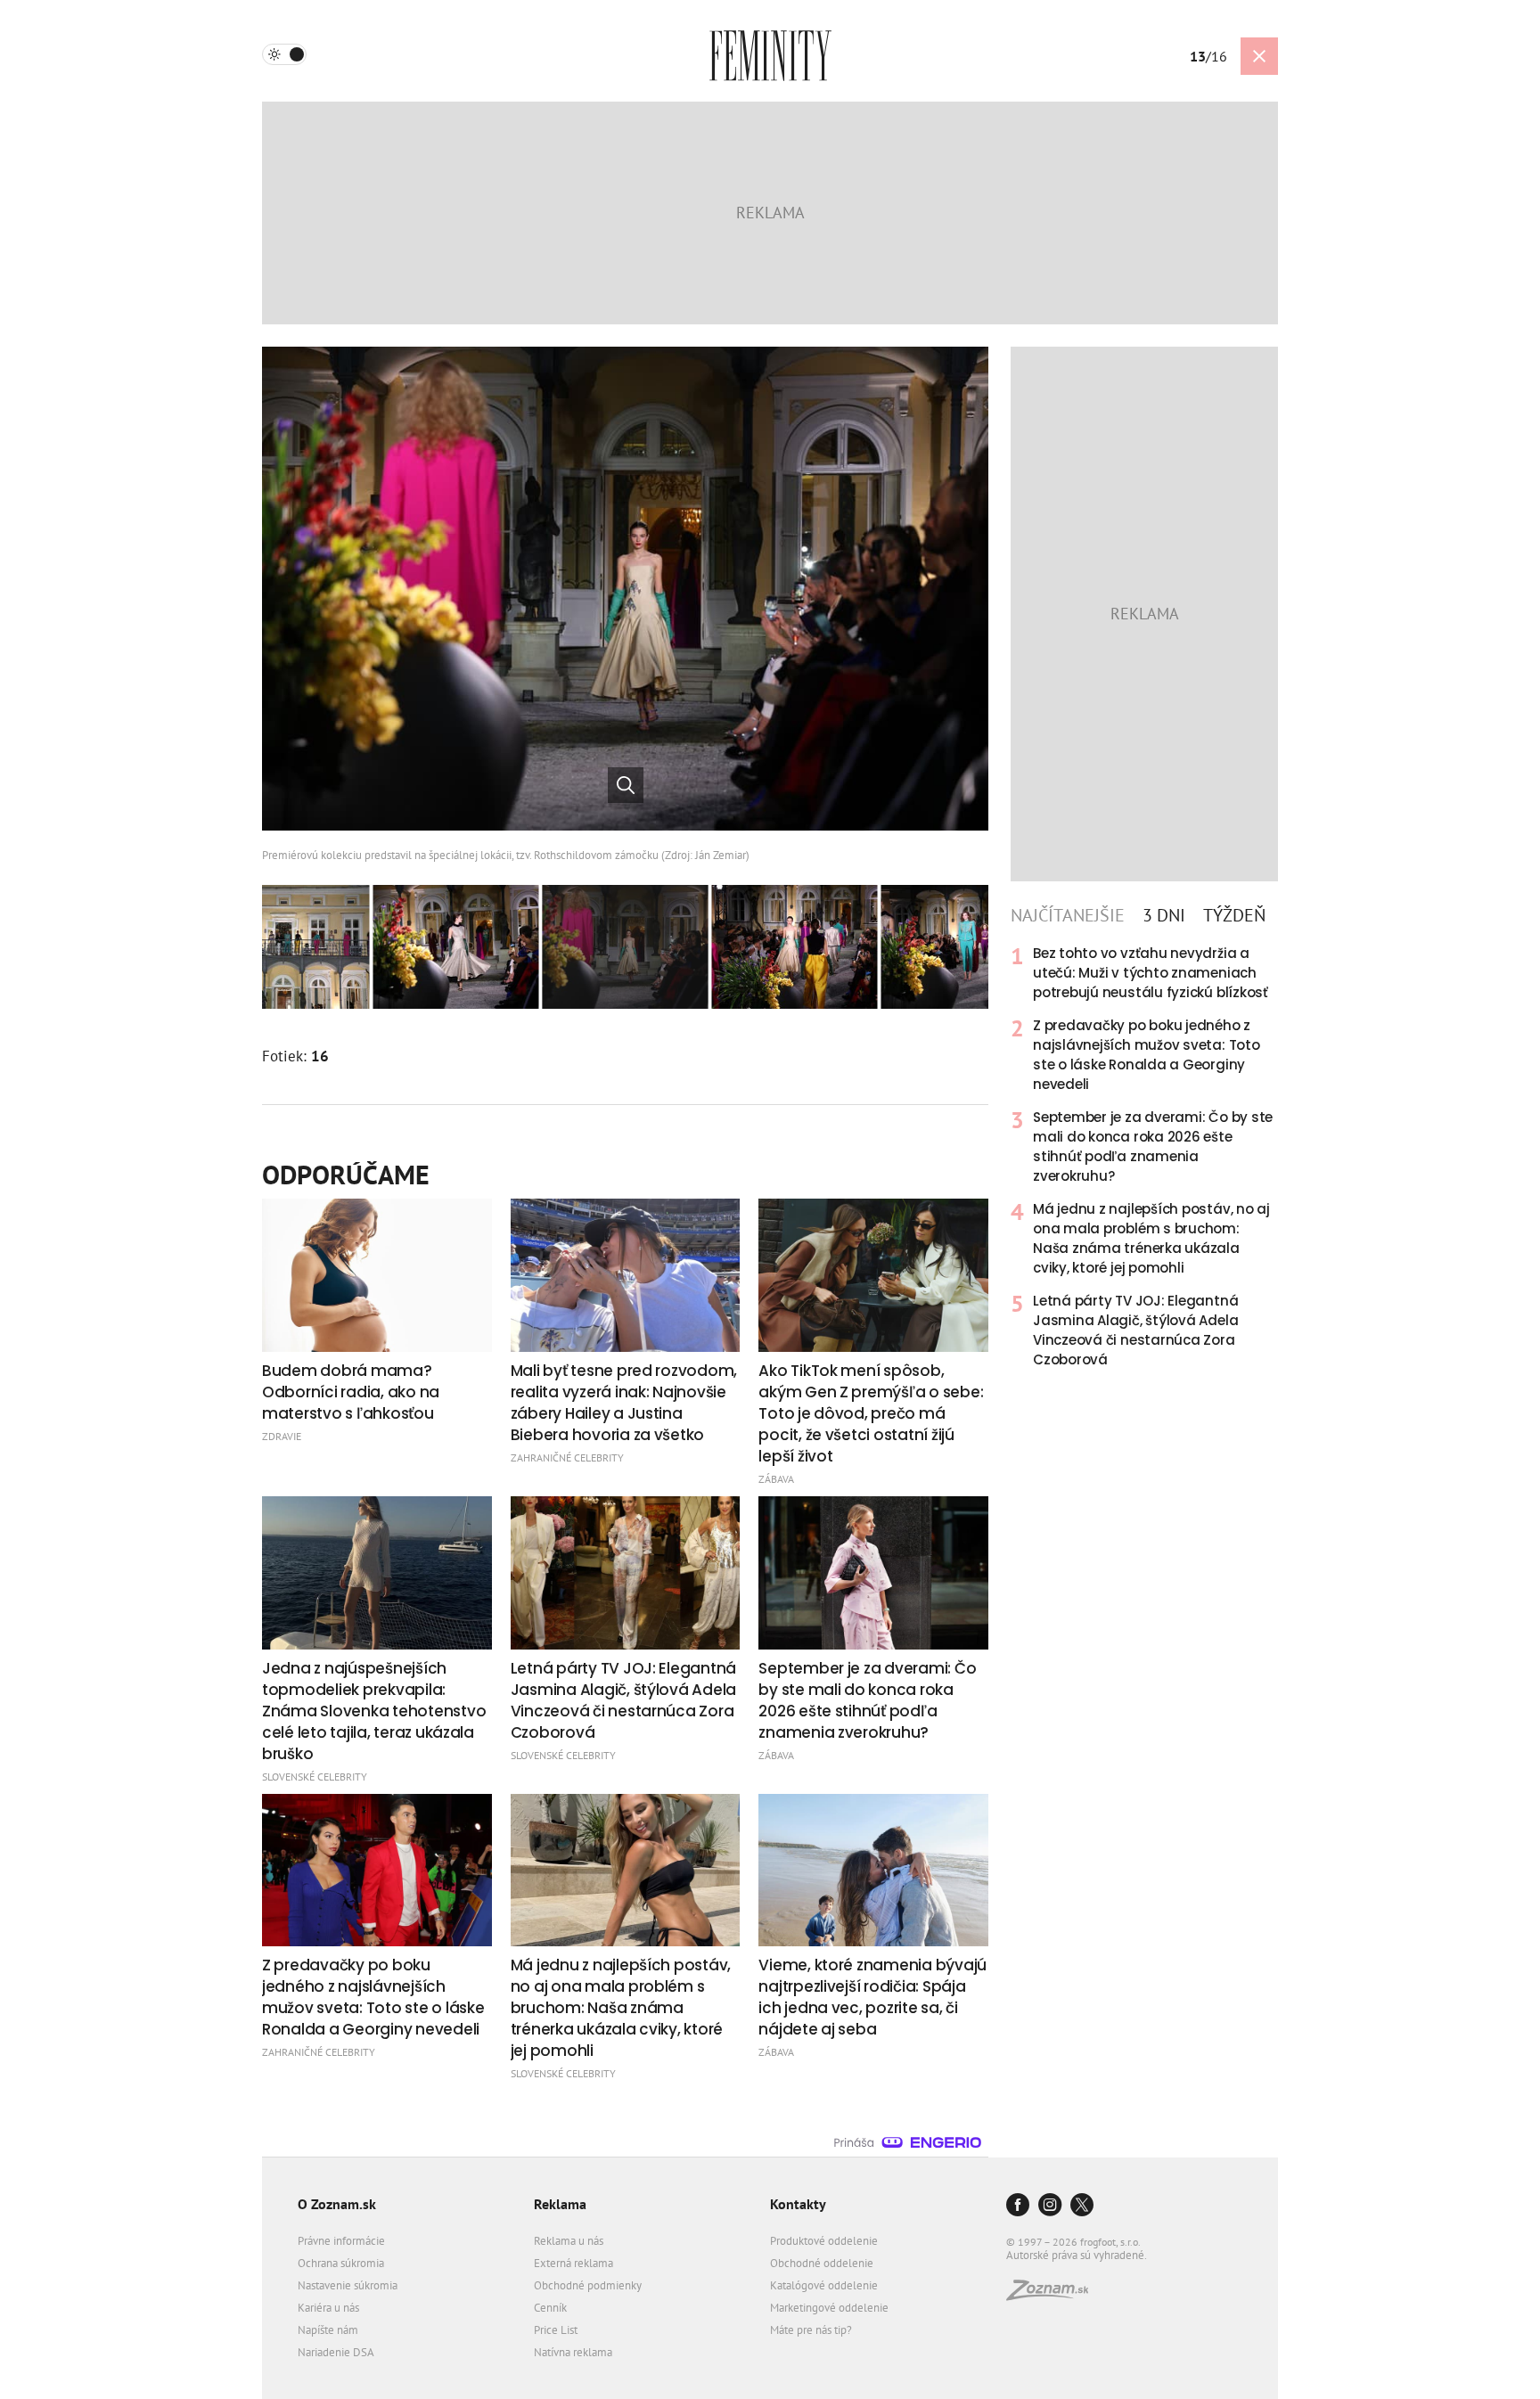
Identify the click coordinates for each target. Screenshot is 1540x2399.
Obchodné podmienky (588, 2285)
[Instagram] (1050, 2206)
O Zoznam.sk (337, 2204)
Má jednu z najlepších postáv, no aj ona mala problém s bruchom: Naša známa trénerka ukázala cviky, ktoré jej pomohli (1151, 1238)
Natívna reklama (573, 2352)
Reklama (560, 2204)
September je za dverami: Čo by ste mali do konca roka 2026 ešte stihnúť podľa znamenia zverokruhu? (1153, 1146)
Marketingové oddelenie (829, 2308)
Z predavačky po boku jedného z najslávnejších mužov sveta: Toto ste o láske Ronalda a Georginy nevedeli (1147, 1055)
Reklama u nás (569, 2241)
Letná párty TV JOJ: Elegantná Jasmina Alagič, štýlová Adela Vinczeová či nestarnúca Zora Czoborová (1135, 1330)
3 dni (1164, 915)
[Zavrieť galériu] (1259, 56)
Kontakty (798, 2204)
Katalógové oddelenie (824, 2285)
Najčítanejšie (1068, 915)
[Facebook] (1018, 2206)
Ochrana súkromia (341, 2263)
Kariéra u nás (328, 2308)
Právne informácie (341, 2241)
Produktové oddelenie (824, 2241)
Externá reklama (573, 2263)
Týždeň (1234, 915)
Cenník (550, 2308)
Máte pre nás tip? (811, 2330)
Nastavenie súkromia (348, 2285)
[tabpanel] (1144, 1157)
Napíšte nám (328, 2330)
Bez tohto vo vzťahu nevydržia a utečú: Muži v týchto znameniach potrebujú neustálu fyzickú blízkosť (1151, 973)
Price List (556, 2330)
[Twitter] (1082, 2206)
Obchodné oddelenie (822, 2263)
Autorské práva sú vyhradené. (1077, 2255)
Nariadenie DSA (336, 2352)
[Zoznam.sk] (1053, 2295)
